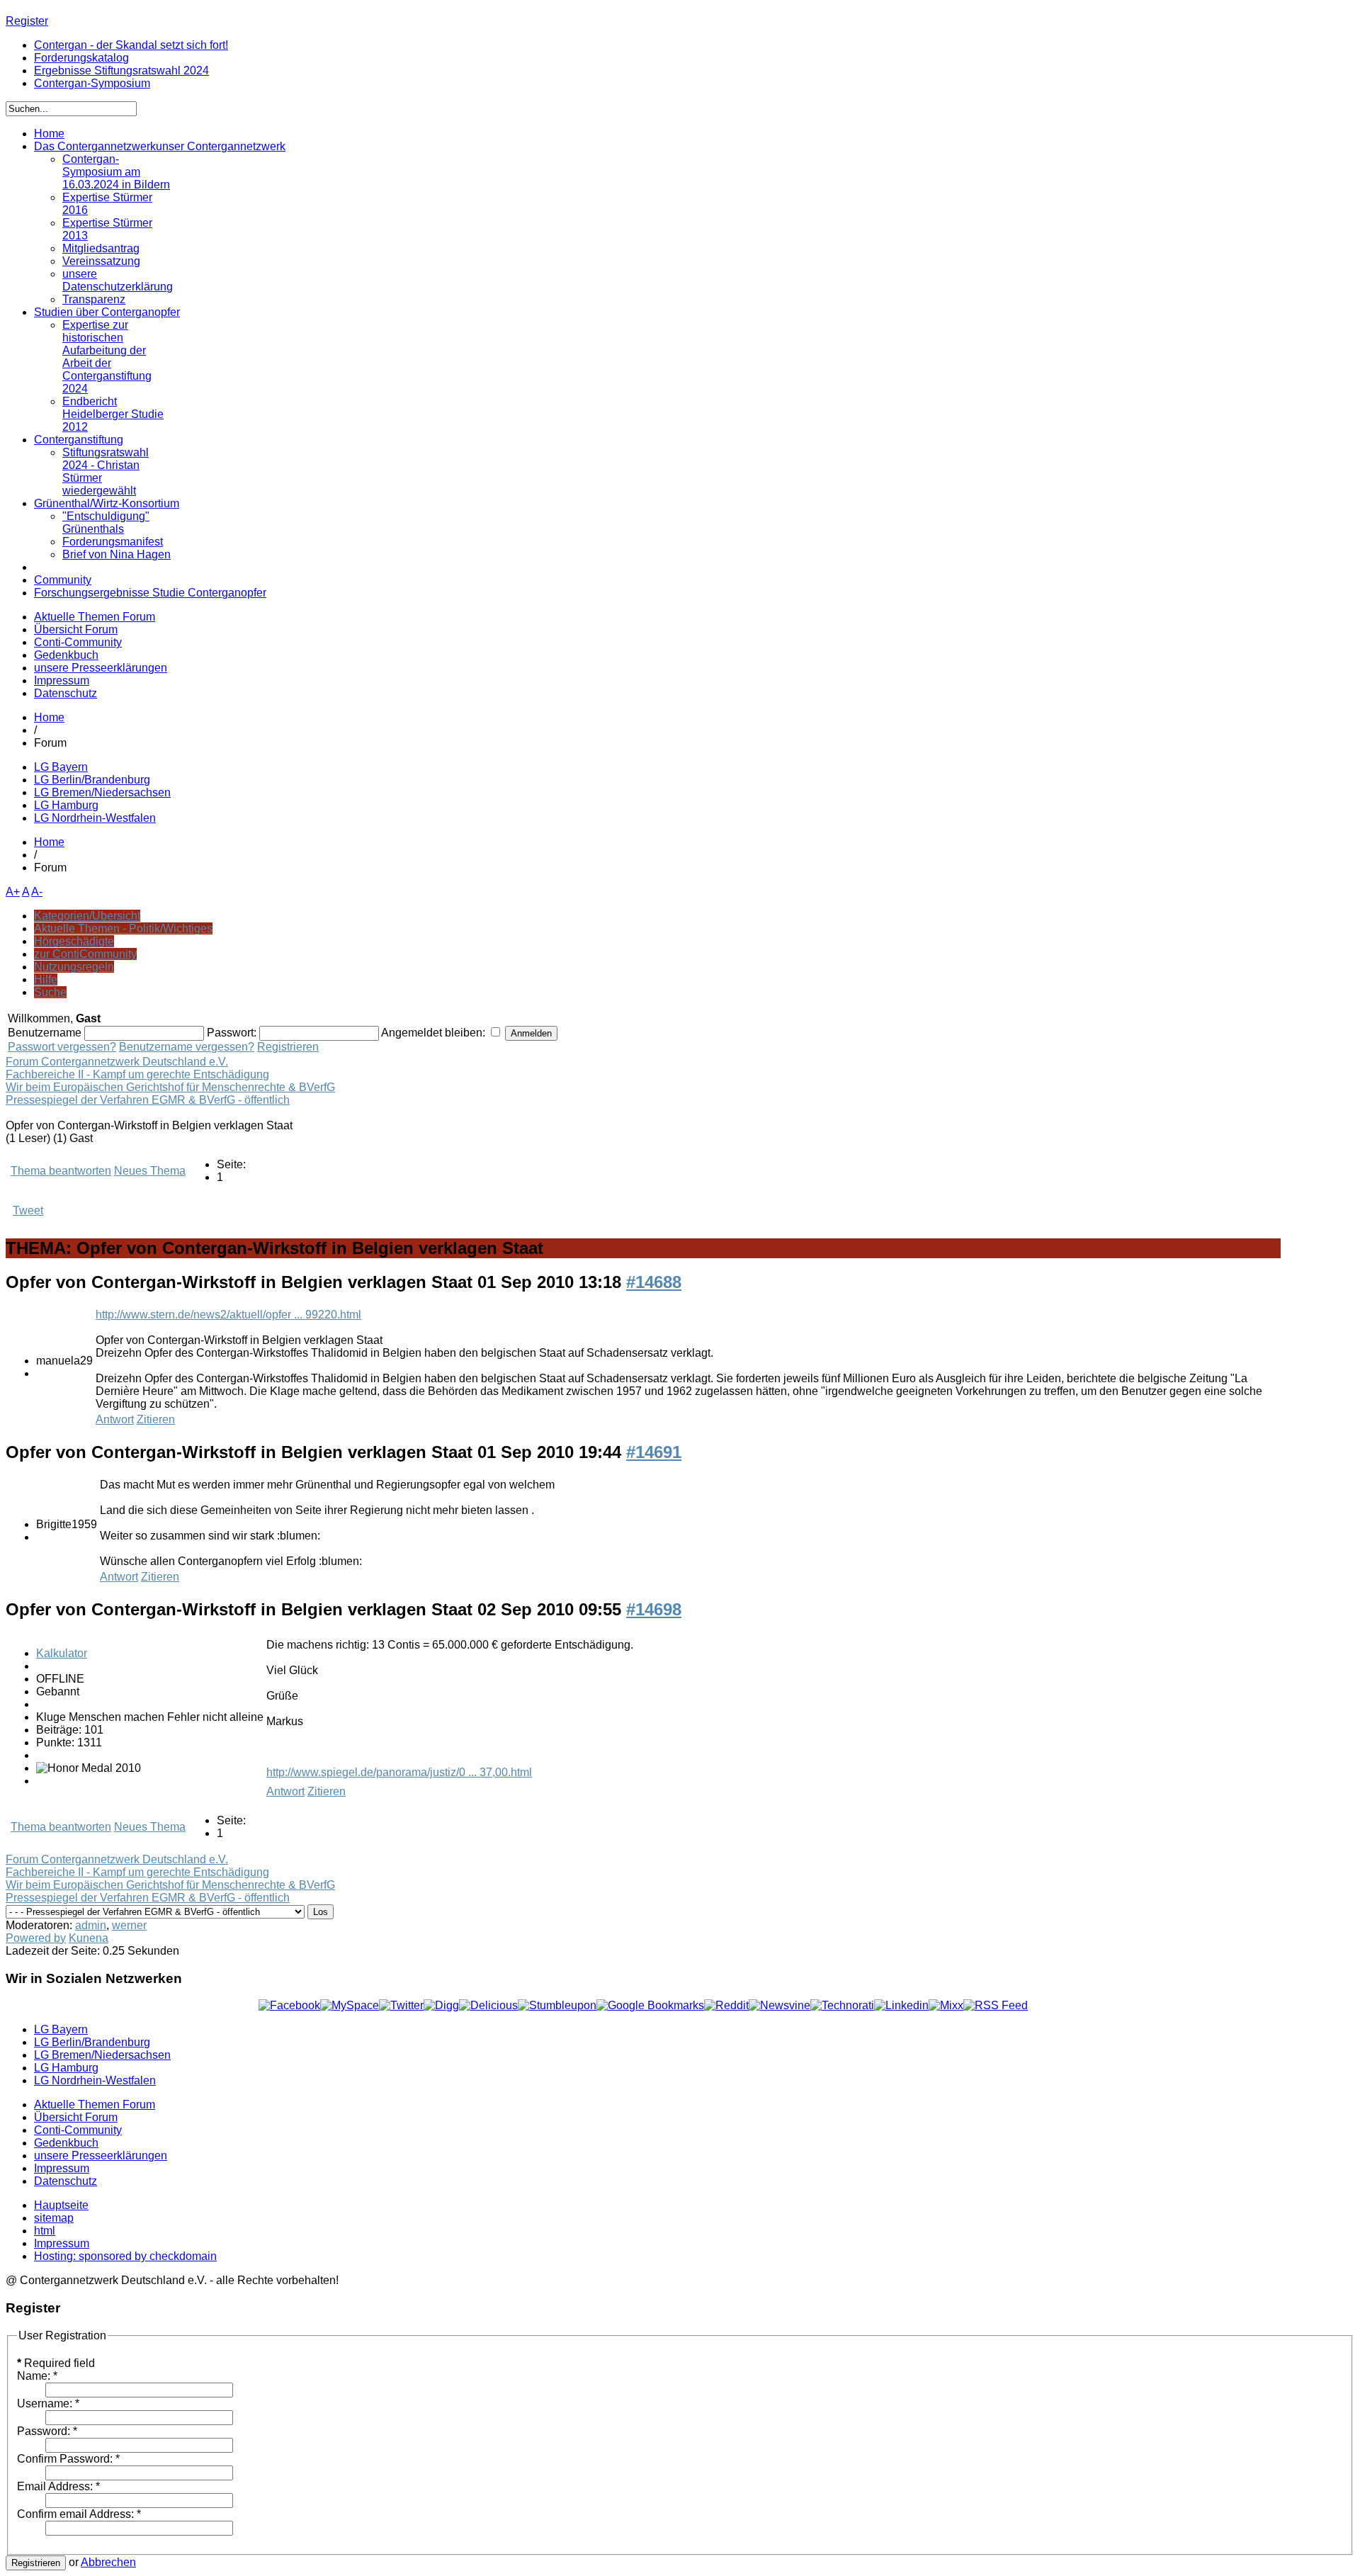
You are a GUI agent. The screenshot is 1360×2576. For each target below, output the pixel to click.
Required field (56, 2363)
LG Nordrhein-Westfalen (95, 818)
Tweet (28, 1210)
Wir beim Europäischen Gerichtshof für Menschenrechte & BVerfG (170, 1087)
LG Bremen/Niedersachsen (102, 792)
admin (91, 1925)
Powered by (36, 1938)
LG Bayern (61, 767)
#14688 (654, 1282)
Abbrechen (108, 2562)
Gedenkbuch (66, 655)
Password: (47, 2431)
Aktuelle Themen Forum (95, 617)
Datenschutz (66, 693)
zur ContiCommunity (85, 954)
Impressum (62, 680)
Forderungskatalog (81, 58)
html (45, 2231)
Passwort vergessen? (62, 1047)
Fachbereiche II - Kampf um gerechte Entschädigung (137, 1074)
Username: (48, 2403)
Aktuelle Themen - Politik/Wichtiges (123, 928)
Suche (50, 992)
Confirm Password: (68, 2459)
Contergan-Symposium (92, 83)
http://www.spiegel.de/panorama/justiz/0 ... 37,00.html (399, 1772)
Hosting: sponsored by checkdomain (125, 2256)
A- (37, 892)
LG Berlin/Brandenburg (92, 780)
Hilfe (46, 979)
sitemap (54, 2218)
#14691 (654, 1452)
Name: (37, 2376)
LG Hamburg (66, 805)
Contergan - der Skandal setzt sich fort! (131, 45)
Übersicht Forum (76, 629)
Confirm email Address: (79, 2514)
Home (49, 717)
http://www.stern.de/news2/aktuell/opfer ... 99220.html (228, 1315)
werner (129, 1925)
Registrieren (288, 1047)
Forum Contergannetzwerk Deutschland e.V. (117, 1062)
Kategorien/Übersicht (87, 916)
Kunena (89, 1938)
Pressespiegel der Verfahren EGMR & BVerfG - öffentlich (148, 1100)
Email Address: (58, 2486)
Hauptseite (61, 2205)
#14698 (654, 1609)
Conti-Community (78, 642)
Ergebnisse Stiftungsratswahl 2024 (121, 70)
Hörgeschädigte (74, 941)
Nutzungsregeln (74, 967)
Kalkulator (62, 1653)
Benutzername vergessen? (187, 1047)
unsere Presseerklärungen (101, 668)
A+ (13, 892)
